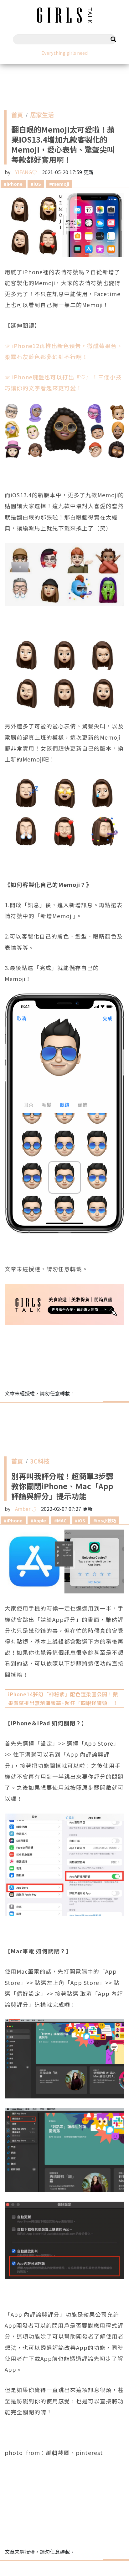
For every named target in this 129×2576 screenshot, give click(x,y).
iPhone (15, 184)
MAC (62, 1520)
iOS (37, 184)
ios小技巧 (106, 1520)
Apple (40, 1520)
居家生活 (42, 116)
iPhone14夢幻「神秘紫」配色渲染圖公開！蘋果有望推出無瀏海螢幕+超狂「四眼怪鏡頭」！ (63, 1698)
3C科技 (40, 1463)
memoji (61, 184)
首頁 (17, 116)
